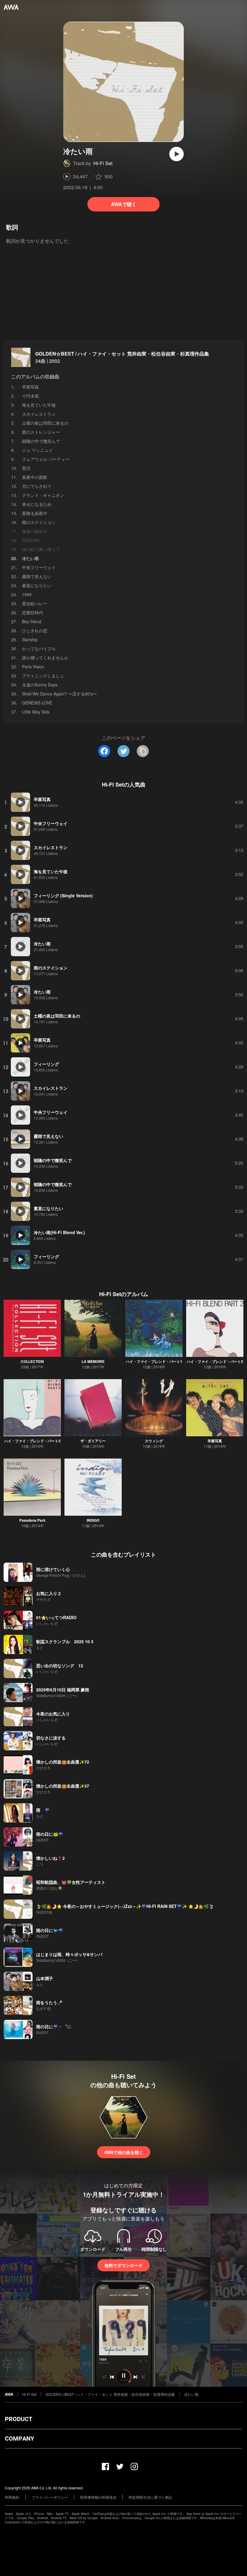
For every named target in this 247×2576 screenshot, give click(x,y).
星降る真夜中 (35, 513)
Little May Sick (36, 712)
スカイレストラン (39, 414)
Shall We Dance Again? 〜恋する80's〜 (59, 694)
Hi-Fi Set (103, 163)
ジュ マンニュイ (37, 450)
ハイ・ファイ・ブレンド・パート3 (32, 1441)
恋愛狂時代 (33, 612)
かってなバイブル (39, 649)
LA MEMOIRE (93, 1361)
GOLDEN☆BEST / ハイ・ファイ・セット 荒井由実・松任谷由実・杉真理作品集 (122, 354)
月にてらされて (37, 486)
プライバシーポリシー (50, 2497)
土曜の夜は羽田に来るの (45, 423)
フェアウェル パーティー (46, 459)
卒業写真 (30, 387)
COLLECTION (32, 1361)
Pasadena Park (32, 1520)
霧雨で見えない (37, 576)
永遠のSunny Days (40, 685)
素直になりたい (37, 585)
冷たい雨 (191, 2394)
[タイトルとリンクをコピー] (143, 751)
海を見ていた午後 (39, 405)
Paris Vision (33, 667)
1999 (27, 594)
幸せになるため (37, 504)
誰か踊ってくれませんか (45, 658)
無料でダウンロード (123, 2265)
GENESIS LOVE (37, 703)
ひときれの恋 (35, 630)
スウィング (154, 1441)
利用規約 (12, 2497)
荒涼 (26, 468)
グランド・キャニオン (43, 495)
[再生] (177, 154)
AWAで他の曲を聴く (124, 2152)
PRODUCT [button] (19, 2419)
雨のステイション (39, 522)
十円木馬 (30, 396)
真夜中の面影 (35, 477)
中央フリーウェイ (39, 567)
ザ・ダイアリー (93, 1441)
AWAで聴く (124, 204)
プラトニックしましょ (43, 676)
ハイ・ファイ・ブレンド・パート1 (154, 1361)
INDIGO (93, 1520)
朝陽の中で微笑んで (41, 441)
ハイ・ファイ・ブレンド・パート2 (215, 1361)
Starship (30, 639)
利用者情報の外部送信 (98, 2497)
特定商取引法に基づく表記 (150, 2497)
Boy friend (32, 621)
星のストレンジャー (41, 432)
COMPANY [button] (19, 2439)
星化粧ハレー (35, 603)
